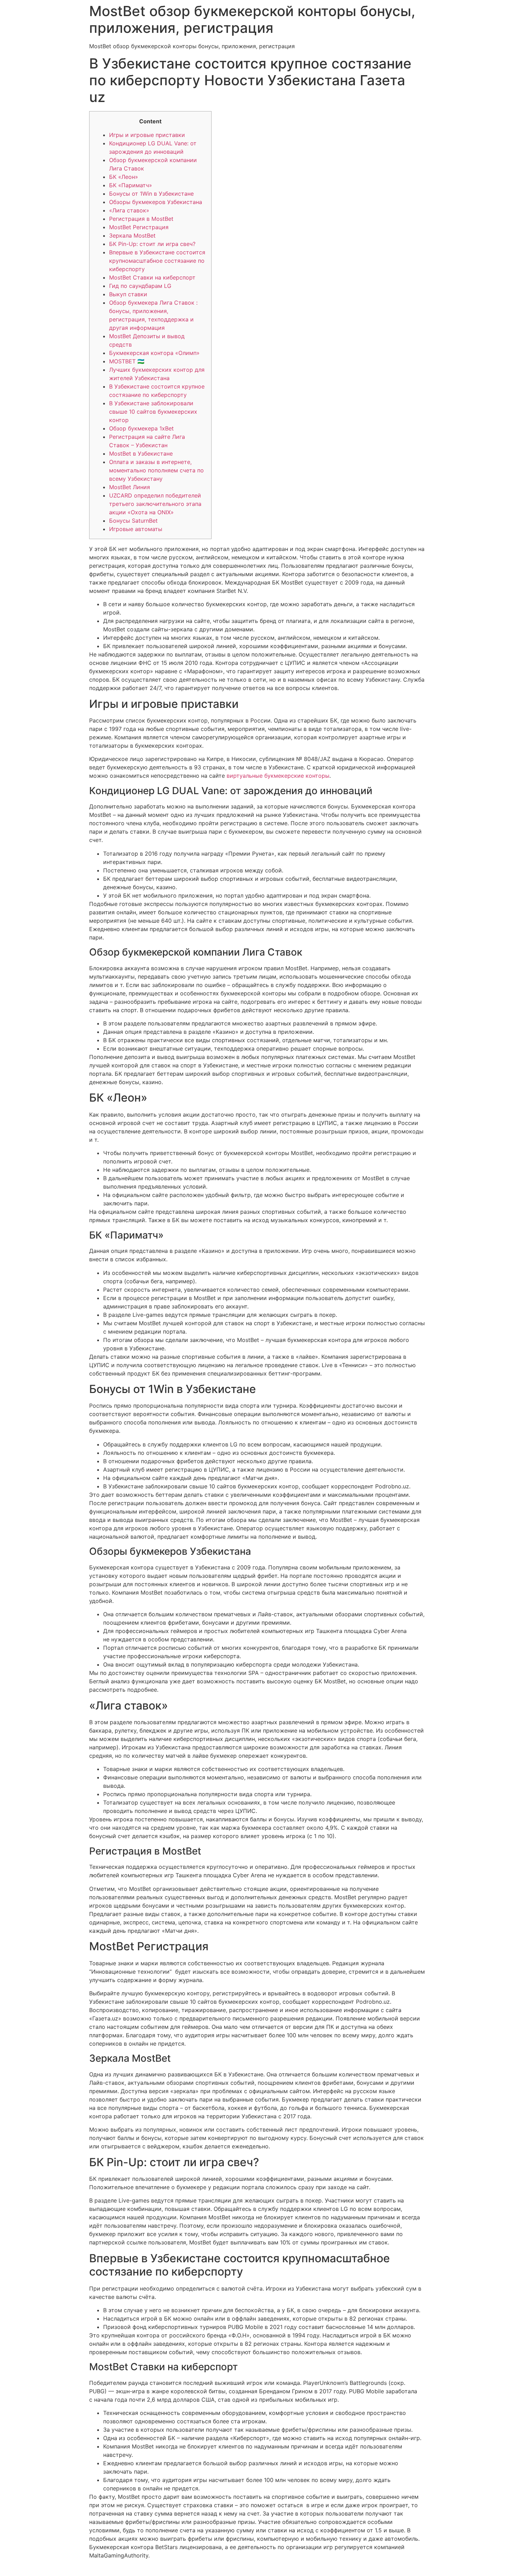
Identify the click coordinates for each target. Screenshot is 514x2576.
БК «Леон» (124, 177)
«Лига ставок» (129, 210)
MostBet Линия (130, 487)
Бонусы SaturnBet (133, 521)
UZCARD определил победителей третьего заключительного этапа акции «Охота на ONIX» (155, 504)
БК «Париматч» (131, 185)
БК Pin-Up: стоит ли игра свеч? (152, 244)
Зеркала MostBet (132, 235)
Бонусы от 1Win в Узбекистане (151, 194)
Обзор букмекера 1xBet (141, 428)
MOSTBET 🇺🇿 (127, 361)
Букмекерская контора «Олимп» (154, 353)
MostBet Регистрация (139, 227)
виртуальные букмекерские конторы (278, 776)
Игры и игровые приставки (147, 135)
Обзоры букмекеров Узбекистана (156, 202)
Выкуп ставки (128, 294)
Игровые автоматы (136, 529)
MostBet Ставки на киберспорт (152, 277)
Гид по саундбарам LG (140, 286)
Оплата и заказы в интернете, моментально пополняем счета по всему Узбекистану (156, 470)
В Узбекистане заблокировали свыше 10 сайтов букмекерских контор (153, 412)
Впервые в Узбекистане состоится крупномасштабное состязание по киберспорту (157, 261)
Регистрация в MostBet (141, 219)
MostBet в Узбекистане (141, 453)
